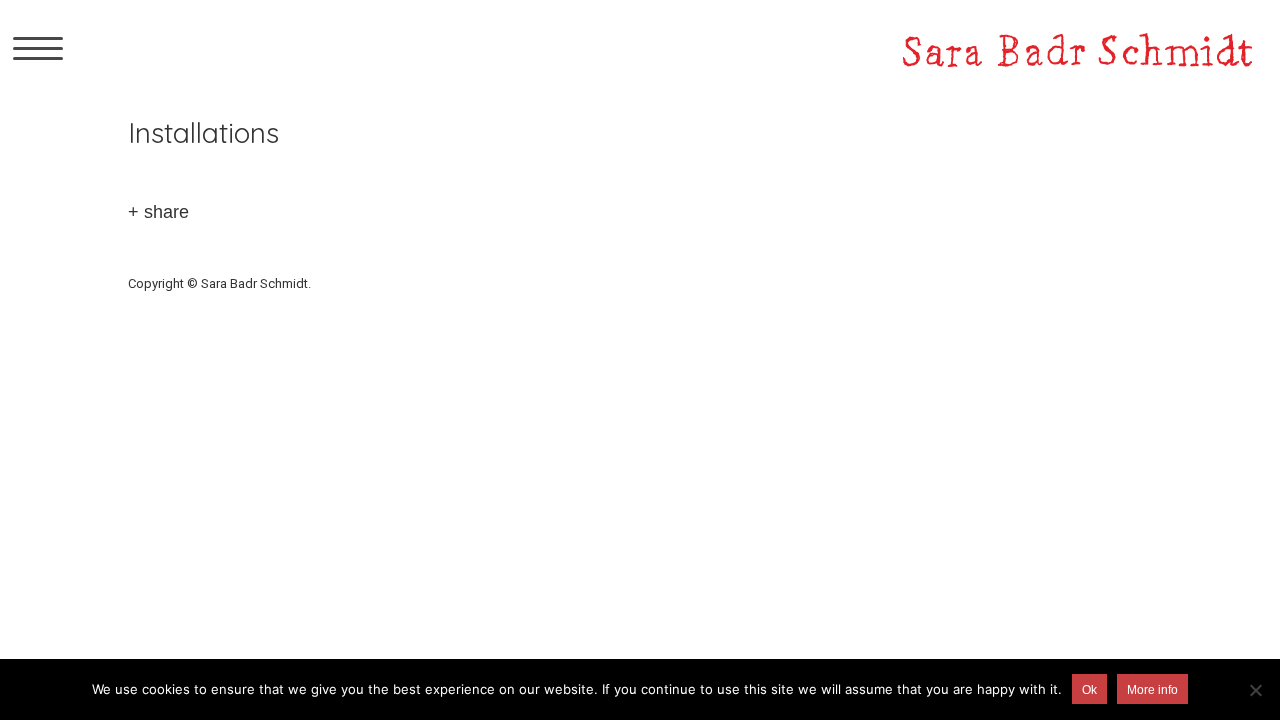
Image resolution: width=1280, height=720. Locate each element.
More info (1152, 690)
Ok (1089, 690)
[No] (1255, 690)
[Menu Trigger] (38, 47)
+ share (158, 212)
